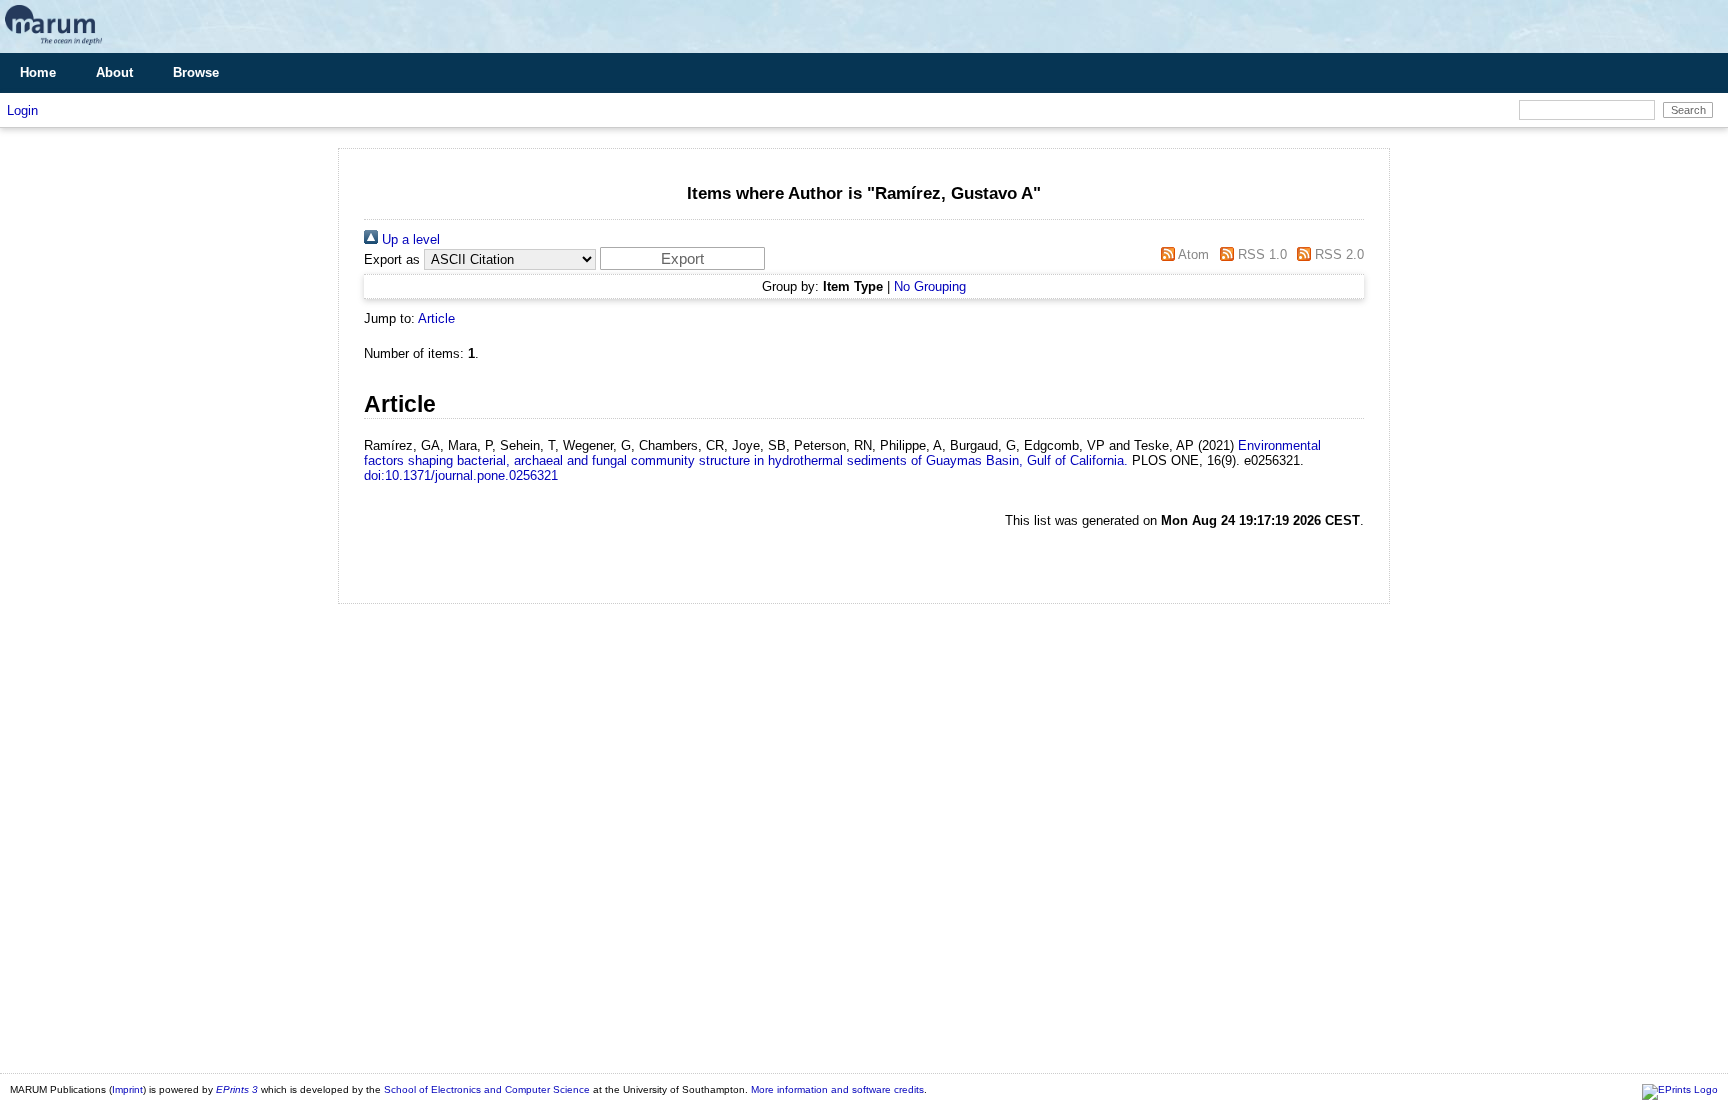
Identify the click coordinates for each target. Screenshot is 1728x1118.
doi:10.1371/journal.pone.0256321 (461, 475)
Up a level (409, 239)
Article (436, 318)
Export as (392, 259)
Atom (1192, 254)
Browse (196, 72)
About (114, 72)
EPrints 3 (237, 1089)
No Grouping (930, 286)
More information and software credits (837, 1089)
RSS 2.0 (1337, 254)
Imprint (127, 1089)
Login (22, 110)
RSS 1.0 (1260, 254)
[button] (682, 258)
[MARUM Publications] (53, 45)
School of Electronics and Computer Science (487, 1089)
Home (38, 72)
